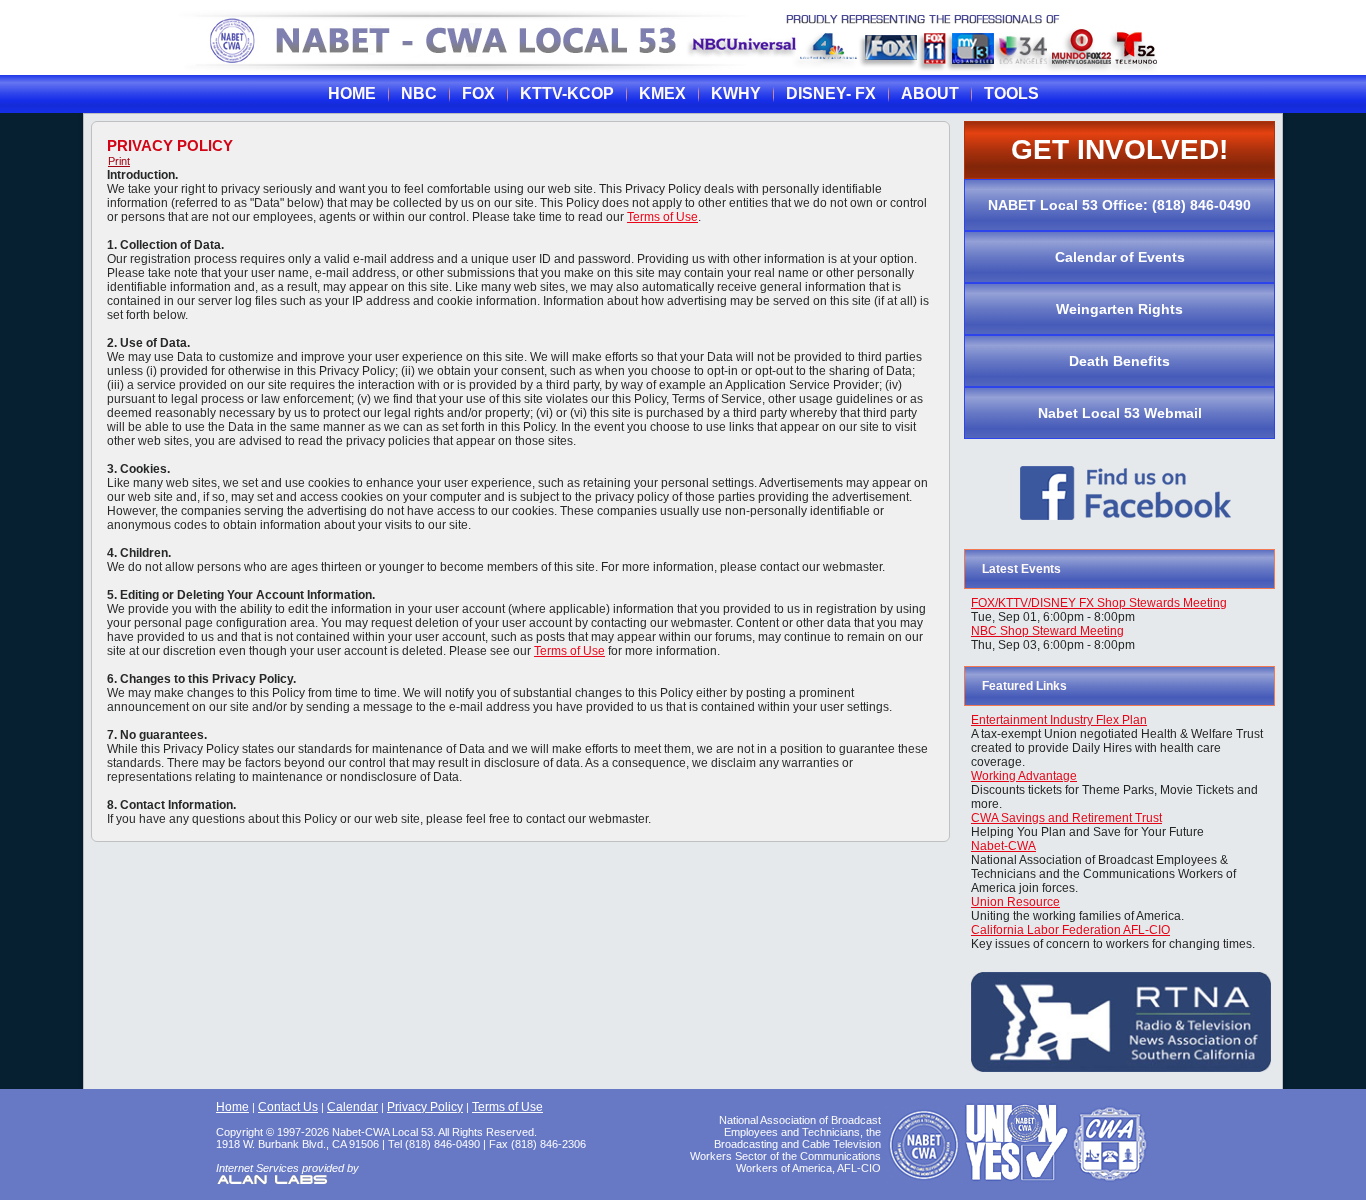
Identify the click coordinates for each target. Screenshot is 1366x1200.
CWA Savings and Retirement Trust (1066, 818)
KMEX (662, 93)
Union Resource (1015, 902)
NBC (419, 93)
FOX (478, 93)
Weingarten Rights (1119, 309)
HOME (352, 93)
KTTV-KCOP (567, 93)
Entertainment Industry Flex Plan (1059, 720)
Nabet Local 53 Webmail (1120, 413)
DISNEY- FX (831, 93)
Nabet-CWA (1003, 846)
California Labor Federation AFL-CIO (1070, 930)
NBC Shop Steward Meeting (1047, 631)
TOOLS (1011, 93)
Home (232, 1107)
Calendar (352, 1107)
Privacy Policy (170, 145)
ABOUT (930, 93)
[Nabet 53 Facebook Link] (1126, 528)
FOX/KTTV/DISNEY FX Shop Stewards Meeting (1099, 603)
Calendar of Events (1120, 257)
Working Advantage (1024, 776)
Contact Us (288, 1107)
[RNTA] (1121, 1068)
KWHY (736, 93)
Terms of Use (662, 217)
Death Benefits (1119, 361)
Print (119, 161)
